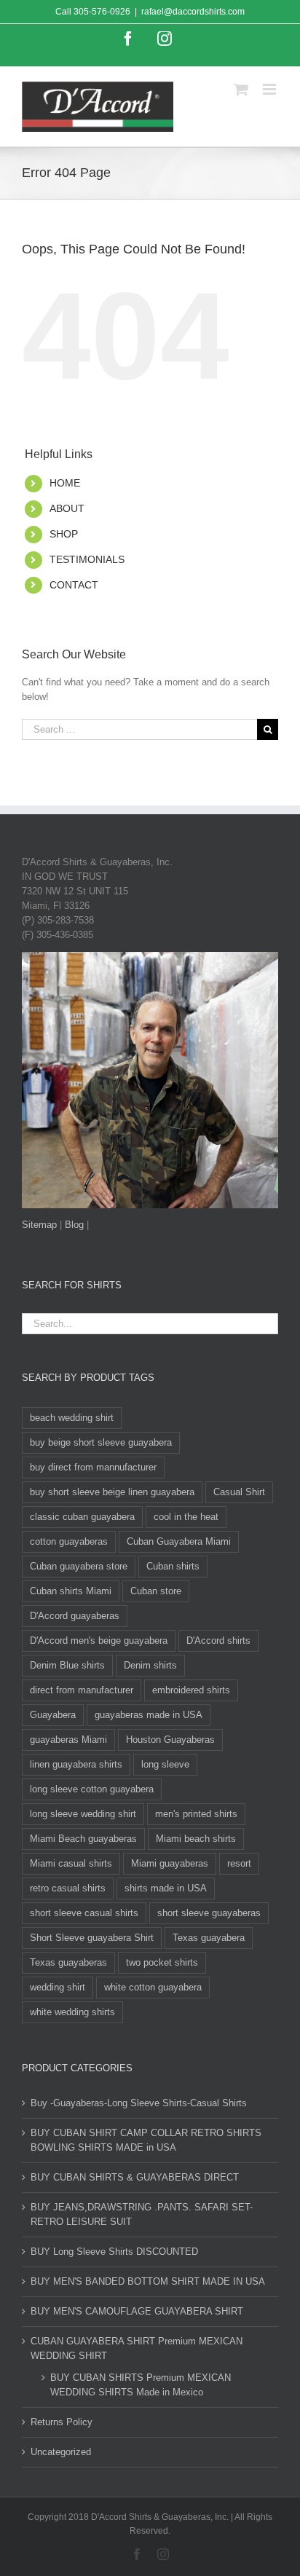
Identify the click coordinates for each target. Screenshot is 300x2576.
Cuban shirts (173, 1566)
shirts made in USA (166, 1888)
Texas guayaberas (68, 1962)
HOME (65, 483)
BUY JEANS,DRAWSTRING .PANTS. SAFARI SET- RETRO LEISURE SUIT (142, 2214)
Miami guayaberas (170, 1863)
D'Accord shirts (218, 1640)
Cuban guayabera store (79, 1566)
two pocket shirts (162, 1962)
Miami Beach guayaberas (83, 1839)
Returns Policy (62, 2422)
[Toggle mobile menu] (271, 89)
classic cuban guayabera (82, 1517)
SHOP (64, 534)
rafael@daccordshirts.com (193, 12)
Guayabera (53, 1715)
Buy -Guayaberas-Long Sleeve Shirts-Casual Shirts (139, 2103)
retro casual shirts (68, 1888)
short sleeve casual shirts (84, 1913)
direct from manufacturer (82, 1690)
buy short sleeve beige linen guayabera (112, 1492)
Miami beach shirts (196, 1839)
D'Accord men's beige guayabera (99, 1640)
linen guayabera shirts (76, 1764)
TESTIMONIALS (87, 559)
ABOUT (67, 508)
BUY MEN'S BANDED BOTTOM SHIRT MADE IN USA (148, 2281)
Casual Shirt (239, 1492)
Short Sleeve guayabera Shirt (92, 1938)
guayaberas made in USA (149, 1715)
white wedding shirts (72, 2012)
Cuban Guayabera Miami (179, 1541)
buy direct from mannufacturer (93, 1467)
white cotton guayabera (153, 1987)
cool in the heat (186, 1517)
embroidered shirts (191, 1690)
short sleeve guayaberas (209, 1913)
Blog (74, 1225)
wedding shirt (58, 1987)
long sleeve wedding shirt (83, 1814)
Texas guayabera (209, 1938)
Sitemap (39, 1225)
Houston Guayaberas (170, 1740)
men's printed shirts (196, 1814)
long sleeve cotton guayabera (92, 1789)
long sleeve (165, 1764)
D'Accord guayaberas (75, 1616)
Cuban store (156, 1591)
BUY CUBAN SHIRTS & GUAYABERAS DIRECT (135, 2177)
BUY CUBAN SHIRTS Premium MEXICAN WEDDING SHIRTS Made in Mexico (141, 2385)
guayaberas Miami (68, 1740)
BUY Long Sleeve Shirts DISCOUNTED (114, 2252)
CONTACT (74, 585)
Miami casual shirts (71, 1863)
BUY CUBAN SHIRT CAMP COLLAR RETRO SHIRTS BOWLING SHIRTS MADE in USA (146, 2140)
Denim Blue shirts (67, 1665)
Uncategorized (61, 2452)
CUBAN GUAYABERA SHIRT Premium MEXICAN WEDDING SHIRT (137, 2348)
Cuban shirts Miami (71, 1591)
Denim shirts (150, 1665)
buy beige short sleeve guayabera (101, 1442)
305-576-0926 (102, 12)
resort (239, 1863)
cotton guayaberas (69, 1541)
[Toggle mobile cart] (241, 89)
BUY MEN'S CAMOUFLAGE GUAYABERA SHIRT (137, 2311)
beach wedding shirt (72, 1418)
